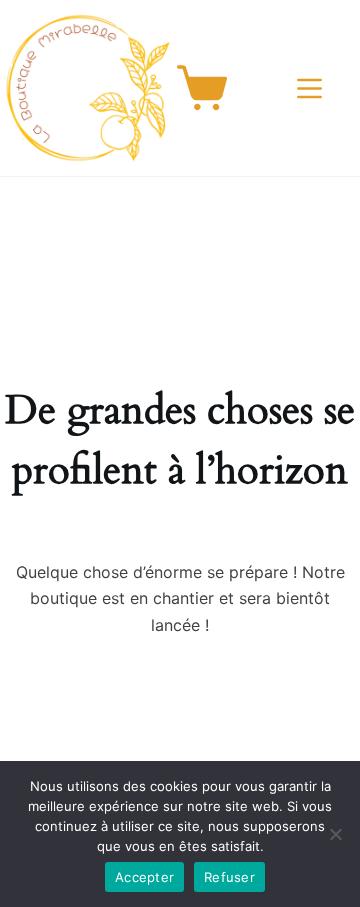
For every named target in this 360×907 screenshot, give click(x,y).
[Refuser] (335, 834)
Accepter (144, 877)
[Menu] (313, 88)
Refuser (229, 877)
